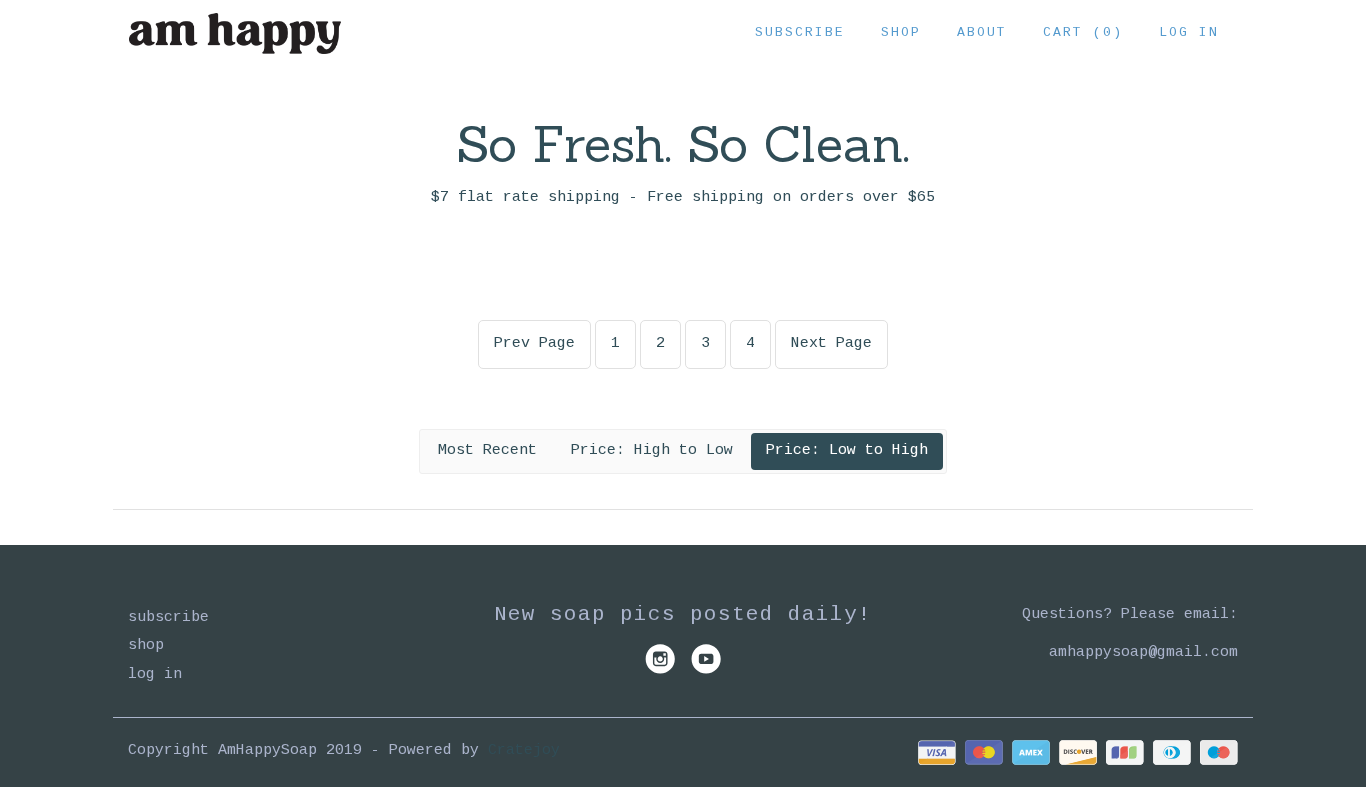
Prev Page (534, 343)
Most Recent (487, 450)
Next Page (831, 343)
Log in (1189, 32)
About (982, 32)
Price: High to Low (652, 450)
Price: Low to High (847, 450)
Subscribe (800, 32)
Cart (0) (1083, 32)
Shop (901, 32)
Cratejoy (524, 750)
